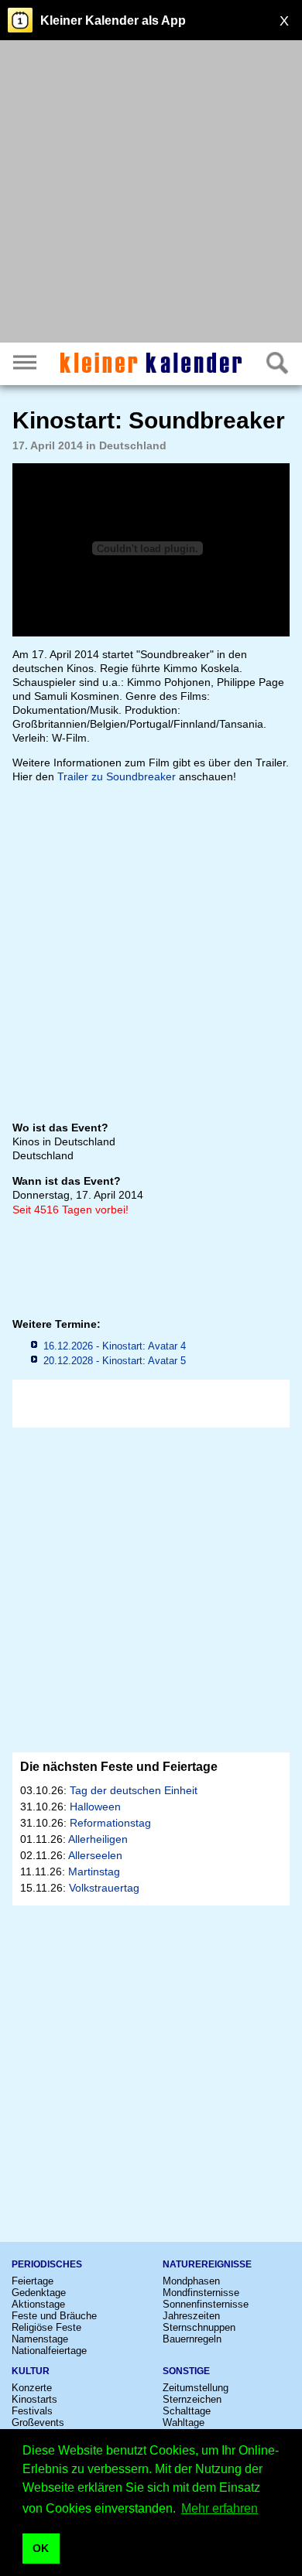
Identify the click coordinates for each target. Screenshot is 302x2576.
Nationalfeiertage (49, 2351)
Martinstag (94, 1871)
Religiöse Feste (46, 2327)
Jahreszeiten (191, 2316)
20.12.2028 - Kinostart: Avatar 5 (115, 1361)
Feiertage (33, 2281)
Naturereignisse (207, 2264)
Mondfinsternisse (201, 2293)
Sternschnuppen (199, 2327)
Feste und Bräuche (54, 2316)
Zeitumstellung (196, 2388)
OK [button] (41, 2548)
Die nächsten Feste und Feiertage (119, 1767)
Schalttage (187, 2411)
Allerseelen (95, 1855)
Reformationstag (110, 1823)
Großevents (38, 2422)
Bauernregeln (192, 2339)
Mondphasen (191, 2281)
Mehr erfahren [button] (220, 2508)
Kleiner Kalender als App (113, 20)
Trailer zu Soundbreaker (117, 776)
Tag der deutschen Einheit (134, 1790)
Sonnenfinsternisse (206, 2304)
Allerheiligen (98, 1839)
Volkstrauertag (104, 1888)
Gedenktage (39, 2293)
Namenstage (40, 2339)
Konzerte (32, 2388)
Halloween (95, 1807)
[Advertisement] (151, 193)
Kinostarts (34, 2399)
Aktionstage (38, 2304)
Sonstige (186, 2371)
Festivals (32, 2411)
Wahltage (184, 2422)
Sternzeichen (192, 2399)
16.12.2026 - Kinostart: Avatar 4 (115, 1346)
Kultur (31, 2371)
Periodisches (47, 2264)
